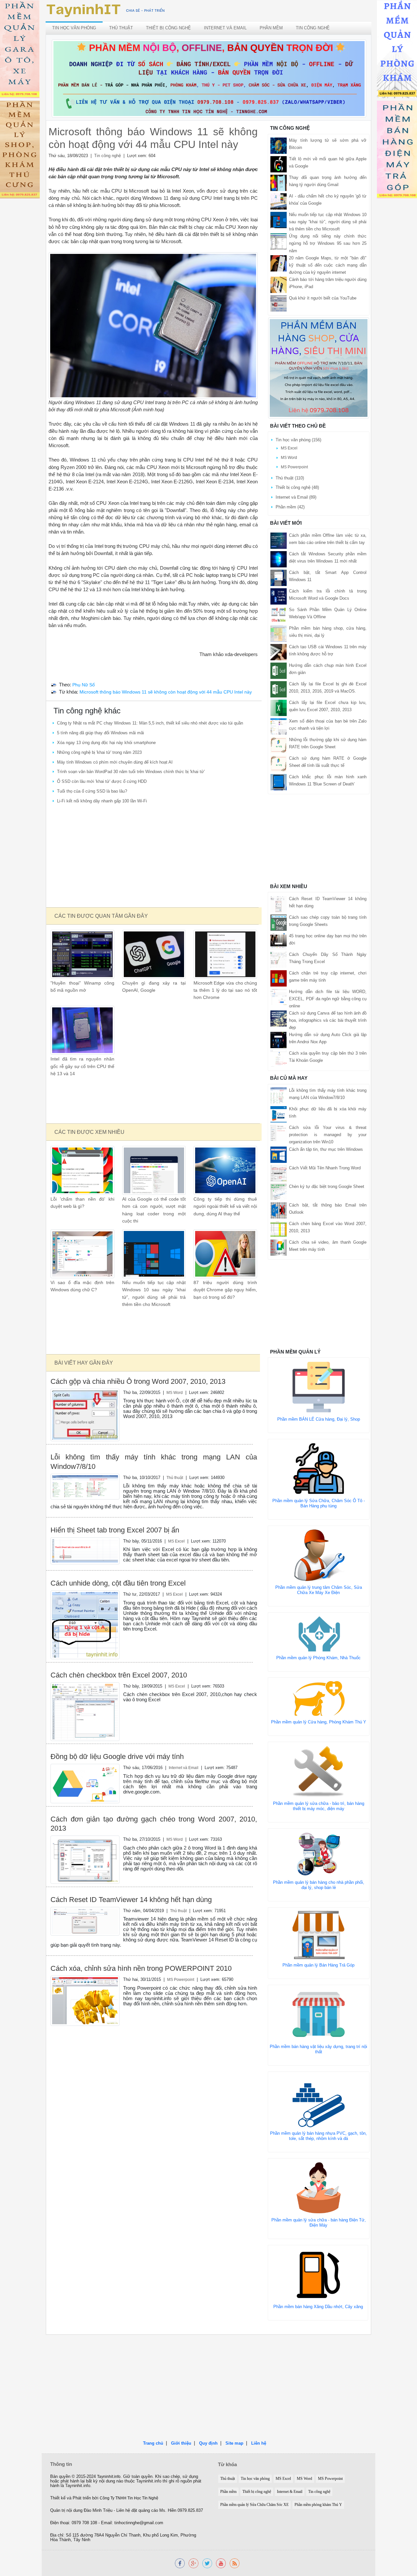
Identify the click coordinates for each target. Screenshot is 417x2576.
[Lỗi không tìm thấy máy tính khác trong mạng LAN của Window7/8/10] (85, 1486)
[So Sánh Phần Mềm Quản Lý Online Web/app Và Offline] (279, 615)
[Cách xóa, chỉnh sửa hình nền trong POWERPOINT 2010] (85, 2001)
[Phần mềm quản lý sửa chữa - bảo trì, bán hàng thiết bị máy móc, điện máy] (319, 1771)
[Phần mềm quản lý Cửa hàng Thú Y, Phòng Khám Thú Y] (319, 1698)
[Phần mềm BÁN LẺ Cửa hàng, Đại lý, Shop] (319, 1387)
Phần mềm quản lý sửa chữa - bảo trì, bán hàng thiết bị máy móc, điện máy (319, 1806)
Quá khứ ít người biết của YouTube (323, 298)
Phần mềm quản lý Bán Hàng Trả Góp (318, 1965)
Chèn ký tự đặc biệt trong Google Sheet (327, 1186)
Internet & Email (290, 2492)
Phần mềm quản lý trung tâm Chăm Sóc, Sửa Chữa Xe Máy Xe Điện (319, 1590)
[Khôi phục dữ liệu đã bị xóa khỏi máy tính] (279, 1114)
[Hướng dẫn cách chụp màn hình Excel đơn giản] (279, 670)
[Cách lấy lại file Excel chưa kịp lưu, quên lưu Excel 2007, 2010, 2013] (279, 707)
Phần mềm (271, 28)
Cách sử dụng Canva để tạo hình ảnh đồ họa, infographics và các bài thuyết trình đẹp (328, 1020)
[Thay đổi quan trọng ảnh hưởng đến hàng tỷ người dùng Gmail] (279, 183)
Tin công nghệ (313, 28)
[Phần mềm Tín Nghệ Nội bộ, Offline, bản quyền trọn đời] (209, 78)
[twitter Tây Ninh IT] (207, 2563)
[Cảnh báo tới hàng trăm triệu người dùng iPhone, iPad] (279, 284)
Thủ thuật (121, 28)
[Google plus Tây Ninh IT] (194, 2563)
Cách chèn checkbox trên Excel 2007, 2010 (119, 1675)
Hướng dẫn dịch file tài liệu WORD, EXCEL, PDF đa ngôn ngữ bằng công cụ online (328, 999)
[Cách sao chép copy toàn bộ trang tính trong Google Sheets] (279, 922)
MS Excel (176, 1541)
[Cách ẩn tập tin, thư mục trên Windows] (279, 1154)
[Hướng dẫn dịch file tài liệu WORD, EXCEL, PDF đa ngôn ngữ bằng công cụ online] (279, 996)
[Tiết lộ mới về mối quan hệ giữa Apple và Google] (279, 164)
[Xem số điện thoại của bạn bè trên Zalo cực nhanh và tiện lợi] (279, 726)
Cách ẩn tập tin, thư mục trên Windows (326, 1149)
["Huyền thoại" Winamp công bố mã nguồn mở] (82, 954)
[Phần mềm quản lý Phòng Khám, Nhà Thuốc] (319, 1634)
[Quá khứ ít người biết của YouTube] (279, 303)
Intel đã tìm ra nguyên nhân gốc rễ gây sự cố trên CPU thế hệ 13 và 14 (82, 1066)
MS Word (175, 1392)
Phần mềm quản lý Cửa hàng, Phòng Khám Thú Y (319, 1722)
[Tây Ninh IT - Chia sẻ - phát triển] (106, 10)
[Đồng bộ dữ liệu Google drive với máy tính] (85, 1783)
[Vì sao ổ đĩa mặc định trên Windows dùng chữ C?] (82, 1254)
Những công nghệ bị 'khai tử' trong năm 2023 (99, 752)
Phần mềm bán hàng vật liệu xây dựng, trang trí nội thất (318, 2049)
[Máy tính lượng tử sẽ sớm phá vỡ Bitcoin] (279, 146)
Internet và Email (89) (296, 497)
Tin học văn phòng (74, 28)
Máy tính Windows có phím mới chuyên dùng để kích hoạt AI (115, 762)
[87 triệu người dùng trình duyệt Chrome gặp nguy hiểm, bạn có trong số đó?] (225, 1254)
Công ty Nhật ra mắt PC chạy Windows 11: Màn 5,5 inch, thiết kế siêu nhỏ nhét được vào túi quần (150, 723)
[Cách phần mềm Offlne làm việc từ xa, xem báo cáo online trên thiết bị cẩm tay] (279, 540)
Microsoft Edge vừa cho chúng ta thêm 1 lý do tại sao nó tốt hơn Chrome (225, 990)
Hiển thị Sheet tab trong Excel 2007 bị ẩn (115, 1530)
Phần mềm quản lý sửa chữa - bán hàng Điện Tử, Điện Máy (319, 2223)
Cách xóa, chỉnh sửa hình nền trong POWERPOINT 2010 (141, 1968)
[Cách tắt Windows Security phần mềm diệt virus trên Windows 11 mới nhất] (279, 559)
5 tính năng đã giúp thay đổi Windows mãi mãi (101, 733)
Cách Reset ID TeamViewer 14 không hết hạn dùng (131, 1900)
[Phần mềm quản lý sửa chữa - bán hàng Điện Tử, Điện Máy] (319, 2187)
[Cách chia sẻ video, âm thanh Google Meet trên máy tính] (279, 1247)
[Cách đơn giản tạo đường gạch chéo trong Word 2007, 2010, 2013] (85, 1859)
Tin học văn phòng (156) (298, 440)
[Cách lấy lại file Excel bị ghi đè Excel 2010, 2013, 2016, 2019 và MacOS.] (279, 689)
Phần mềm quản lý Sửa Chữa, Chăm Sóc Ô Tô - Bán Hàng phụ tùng (319, 1503)
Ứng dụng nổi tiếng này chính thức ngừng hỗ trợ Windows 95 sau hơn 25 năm (328, 243)
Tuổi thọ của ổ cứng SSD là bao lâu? (92, 791)
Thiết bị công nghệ (168, 28)
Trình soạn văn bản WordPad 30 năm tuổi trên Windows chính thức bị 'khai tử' (131, 772)
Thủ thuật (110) (290, 478)
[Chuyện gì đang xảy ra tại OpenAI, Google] (154, 954)
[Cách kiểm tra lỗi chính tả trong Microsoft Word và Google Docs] (279, 596)
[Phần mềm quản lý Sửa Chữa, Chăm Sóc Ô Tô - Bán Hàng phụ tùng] (319, 1468)
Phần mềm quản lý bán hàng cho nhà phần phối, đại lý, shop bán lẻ (319, 1885)
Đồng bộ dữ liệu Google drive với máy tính (117, 1756)
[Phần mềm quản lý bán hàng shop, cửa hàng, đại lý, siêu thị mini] (319, 368)
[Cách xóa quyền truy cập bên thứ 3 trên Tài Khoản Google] (279, 1058)
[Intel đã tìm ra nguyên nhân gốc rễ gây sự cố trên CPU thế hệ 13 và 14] (82, 1030)
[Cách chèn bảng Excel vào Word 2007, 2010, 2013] (279, 1229)
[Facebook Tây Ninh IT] (180, 2563)
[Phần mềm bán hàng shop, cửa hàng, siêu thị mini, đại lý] (279, 633)
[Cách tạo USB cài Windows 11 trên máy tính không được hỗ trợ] (279, 652)
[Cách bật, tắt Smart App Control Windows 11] (279, 577)
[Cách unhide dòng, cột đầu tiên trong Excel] (85, 1625)
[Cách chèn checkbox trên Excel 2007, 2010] (85, 1711)
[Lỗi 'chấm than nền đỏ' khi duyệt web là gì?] (82, 1170)
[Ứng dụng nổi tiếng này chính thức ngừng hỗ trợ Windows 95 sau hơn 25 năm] (279, 241)
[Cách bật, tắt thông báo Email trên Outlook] (279, 1210)
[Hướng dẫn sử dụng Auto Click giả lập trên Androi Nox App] (279, 1040)
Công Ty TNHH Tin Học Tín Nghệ (129, 2498)
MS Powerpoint (181, 1979)
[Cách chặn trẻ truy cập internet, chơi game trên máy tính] (279, 978)
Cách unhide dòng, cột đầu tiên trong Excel (118, 1583)
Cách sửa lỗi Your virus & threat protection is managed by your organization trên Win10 (328, 1135)
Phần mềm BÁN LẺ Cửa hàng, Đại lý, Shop (319, 1419)
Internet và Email (225, 28)
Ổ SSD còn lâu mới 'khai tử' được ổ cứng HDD (102, 781)
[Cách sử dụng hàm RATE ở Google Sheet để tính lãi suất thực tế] (279, 763)
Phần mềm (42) (290, 507)
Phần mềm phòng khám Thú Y (318, 2505)
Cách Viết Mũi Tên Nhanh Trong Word (325, 1168)
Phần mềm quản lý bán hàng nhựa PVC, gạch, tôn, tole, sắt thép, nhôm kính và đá (318, 2136)
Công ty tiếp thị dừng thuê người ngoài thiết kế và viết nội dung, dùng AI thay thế (225, 1207)
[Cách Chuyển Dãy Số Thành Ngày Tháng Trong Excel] (279, 959)
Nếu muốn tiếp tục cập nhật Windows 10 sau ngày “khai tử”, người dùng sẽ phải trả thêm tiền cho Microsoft (328, 222)
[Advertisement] (153, 856)
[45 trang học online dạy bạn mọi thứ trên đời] (279, 941)
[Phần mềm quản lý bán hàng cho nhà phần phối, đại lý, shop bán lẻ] (319, 1854)
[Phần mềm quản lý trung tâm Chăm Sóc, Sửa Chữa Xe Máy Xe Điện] (319, 1555)
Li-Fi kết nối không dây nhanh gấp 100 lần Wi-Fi (102, 801)
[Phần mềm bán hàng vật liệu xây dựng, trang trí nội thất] (319, 2014)
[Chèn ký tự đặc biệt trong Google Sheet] (279, 1191)
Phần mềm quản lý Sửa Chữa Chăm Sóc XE (254, 2505)
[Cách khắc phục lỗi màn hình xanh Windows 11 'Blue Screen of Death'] (279, 782)
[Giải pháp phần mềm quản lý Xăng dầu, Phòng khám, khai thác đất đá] (221, 2563)
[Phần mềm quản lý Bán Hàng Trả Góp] (319, 1934)
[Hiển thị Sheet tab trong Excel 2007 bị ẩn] (85, 1551)
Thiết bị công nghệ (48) (297, 487)
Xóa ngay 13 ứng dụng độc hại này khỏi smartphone (106, 743)
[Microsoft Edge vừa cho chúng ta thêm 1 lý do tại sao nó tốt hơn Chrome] (225, 954)
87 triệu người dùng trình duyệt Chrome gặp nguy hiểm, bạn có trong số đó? (225, 1290)
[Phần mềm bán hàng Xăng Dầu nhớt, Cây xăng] (318, 2274)
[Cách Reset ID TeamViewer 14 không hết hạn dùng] (85, 1921)
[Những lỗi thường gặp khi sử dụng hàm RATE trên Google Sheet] (279, 745)
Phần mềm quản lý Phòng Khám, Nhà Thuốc (318, 1658)
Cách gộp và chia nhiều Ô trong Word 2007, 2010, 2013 (138, 1381)
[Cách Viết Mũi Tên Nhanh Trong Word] (279, 1173)
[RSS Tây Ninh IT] (235, 2563)
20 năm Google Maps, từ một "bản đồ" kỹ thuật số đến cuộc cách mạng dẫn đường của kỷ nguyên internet (328, 265)
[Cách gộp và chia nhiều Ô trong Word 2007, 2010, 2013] (85, 1415)
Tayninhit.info (109, 2477)
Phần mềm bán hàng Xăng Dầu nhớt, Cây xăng (318, 2307)
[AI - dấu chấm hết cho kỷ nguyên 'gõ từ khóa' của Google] (279, 201)
